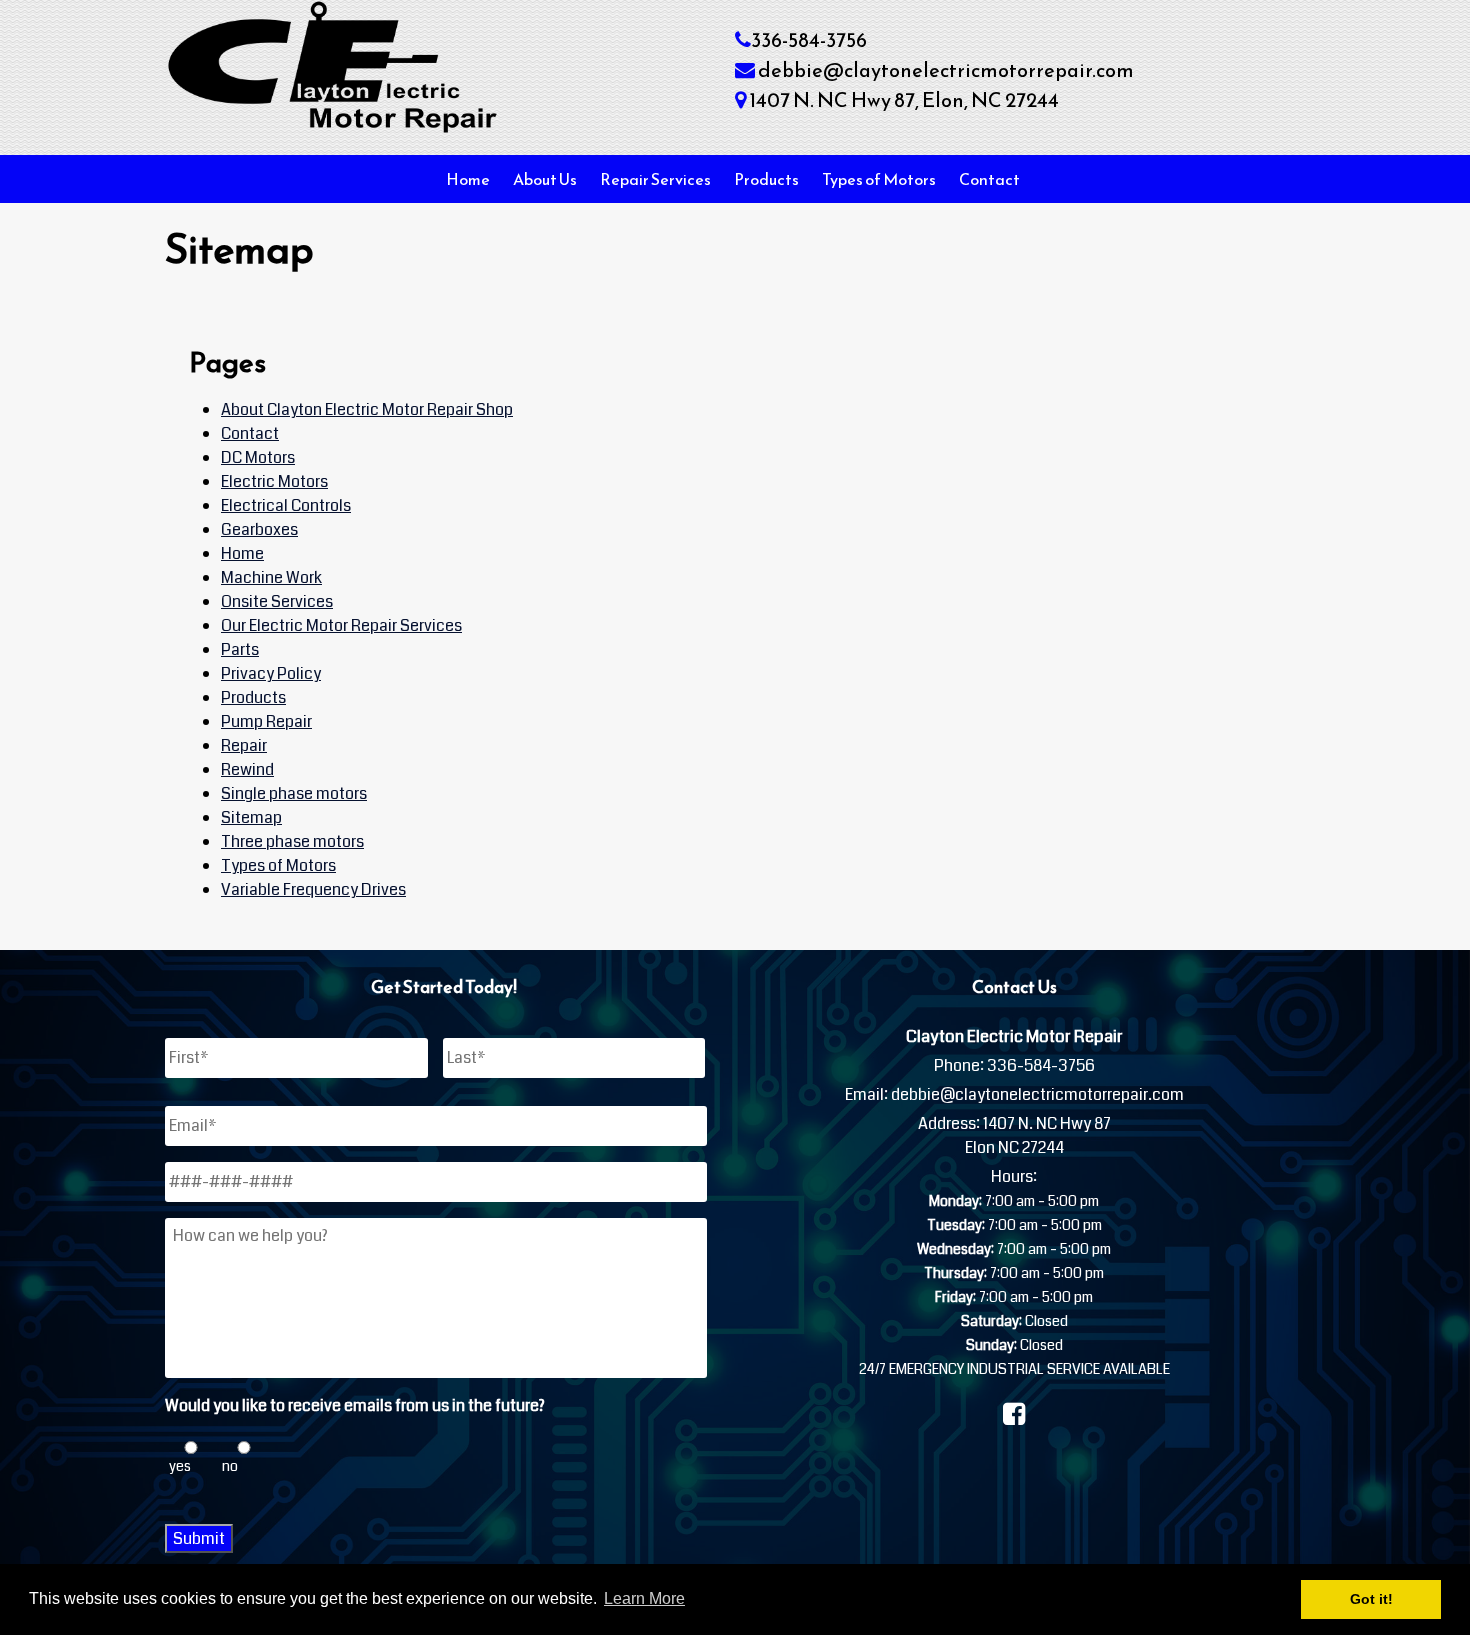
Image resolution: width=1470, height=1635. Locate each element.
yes (180, 1466)
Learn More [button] (644, 1598)
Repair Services (655, 179)
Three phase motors (292, 841)
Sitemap (251, 817)
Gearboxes (259, 529)
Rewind (247, 769)
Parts (240, 649)
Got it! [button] (1371, 1599)
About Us (545, 179)
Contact (989, 179)
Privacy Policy (271, 673)
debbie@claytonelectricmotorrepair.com (946, 70)
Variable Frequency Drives (313, 889)
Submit (199, 1538)
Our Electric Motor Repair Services (341, 625)
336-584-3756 (809, 40)
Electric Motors (274, 481)
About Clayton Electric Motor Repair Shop (367, 409)
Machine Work (271, 577)
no (230, 1466)
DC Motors (258, 457)
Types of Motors (879, 179)
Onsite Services (277, 601)
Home (468, 179)
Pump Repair (266, 721)
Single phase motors (294, 793)
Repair (244, 745)
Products (766, 179)
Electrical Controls (286, 505)
